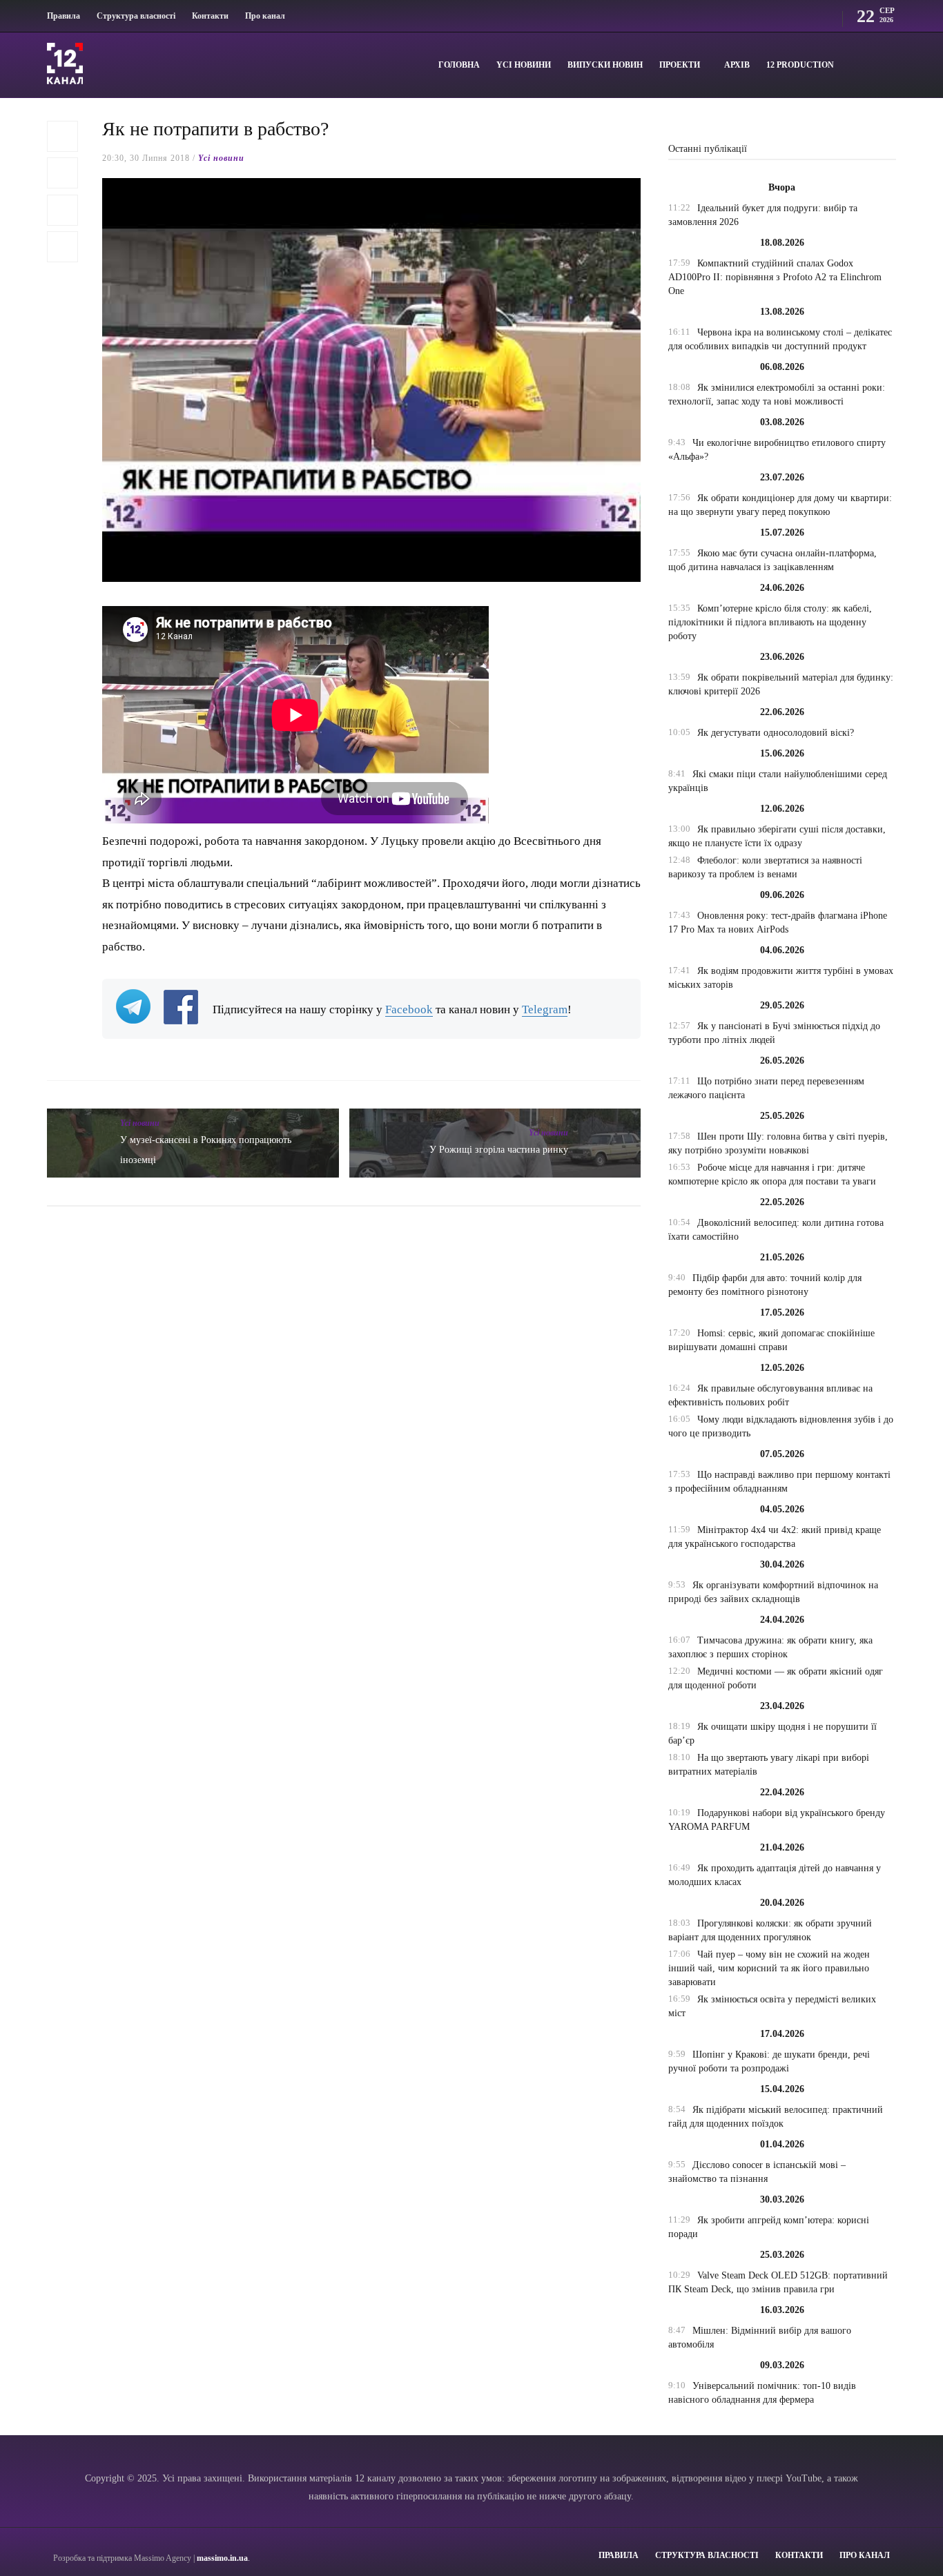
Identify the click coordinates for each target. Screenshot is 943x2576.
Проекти (680, 65)
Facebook (409, 1009)
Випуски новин (605, 65)
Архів (737, 65)
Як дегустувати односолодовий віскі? (776, 733)
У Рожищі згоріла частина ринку (499, 1150)
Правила (64, 16)
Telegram (545, 1009)
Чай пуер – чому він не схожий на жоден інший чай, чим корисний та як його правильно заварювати (769, 1968)
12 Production (800, 65)
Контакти (210, 16)
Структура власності (136, 16)
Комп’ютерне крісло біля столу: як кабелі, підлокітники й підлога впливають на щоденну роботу (770, 622)
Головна (459, 65)
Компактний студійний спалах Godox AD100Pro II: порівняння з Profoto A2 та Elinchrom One (775, 277)
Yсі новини (524, 65)
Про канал (265, 16)
